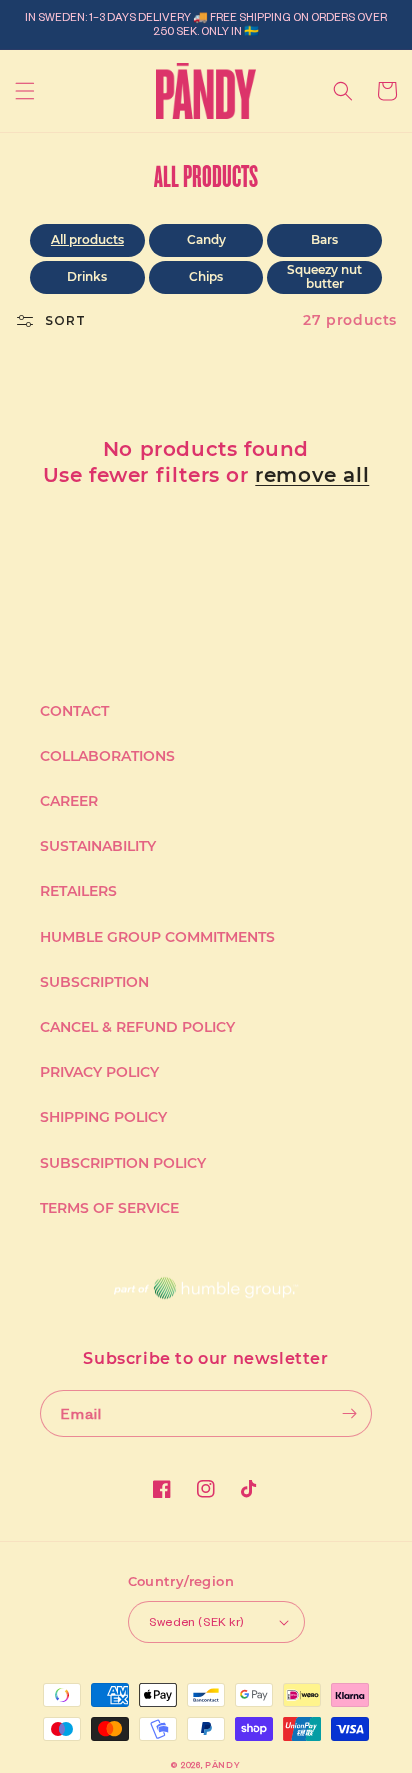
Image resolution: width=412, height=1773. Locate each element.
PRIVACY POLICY (99, 1072)
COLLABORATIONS (107, 756)
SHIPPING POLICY (103, 1117)
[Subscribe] (349, 1413)
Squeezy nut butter (324, 276)
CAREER (69, 801)
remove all (312, 475)
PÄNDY (223, 1765)
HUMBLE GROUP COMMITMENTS (157, 937)
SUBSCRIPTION (94, 982)
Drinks (87, 276)
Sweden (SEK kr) (197, 1621)
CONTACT (74, 711)
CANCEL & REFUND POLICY (137, 1027)
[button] (25, 91)
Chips (206, 276)
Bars (324, 239)
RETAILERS (78, 891)
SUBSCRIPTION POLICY (123, 1163)
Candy (206, 239)
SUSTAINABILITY (98, 846)
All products (87, 239)
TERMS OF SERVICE (109, 1208)
